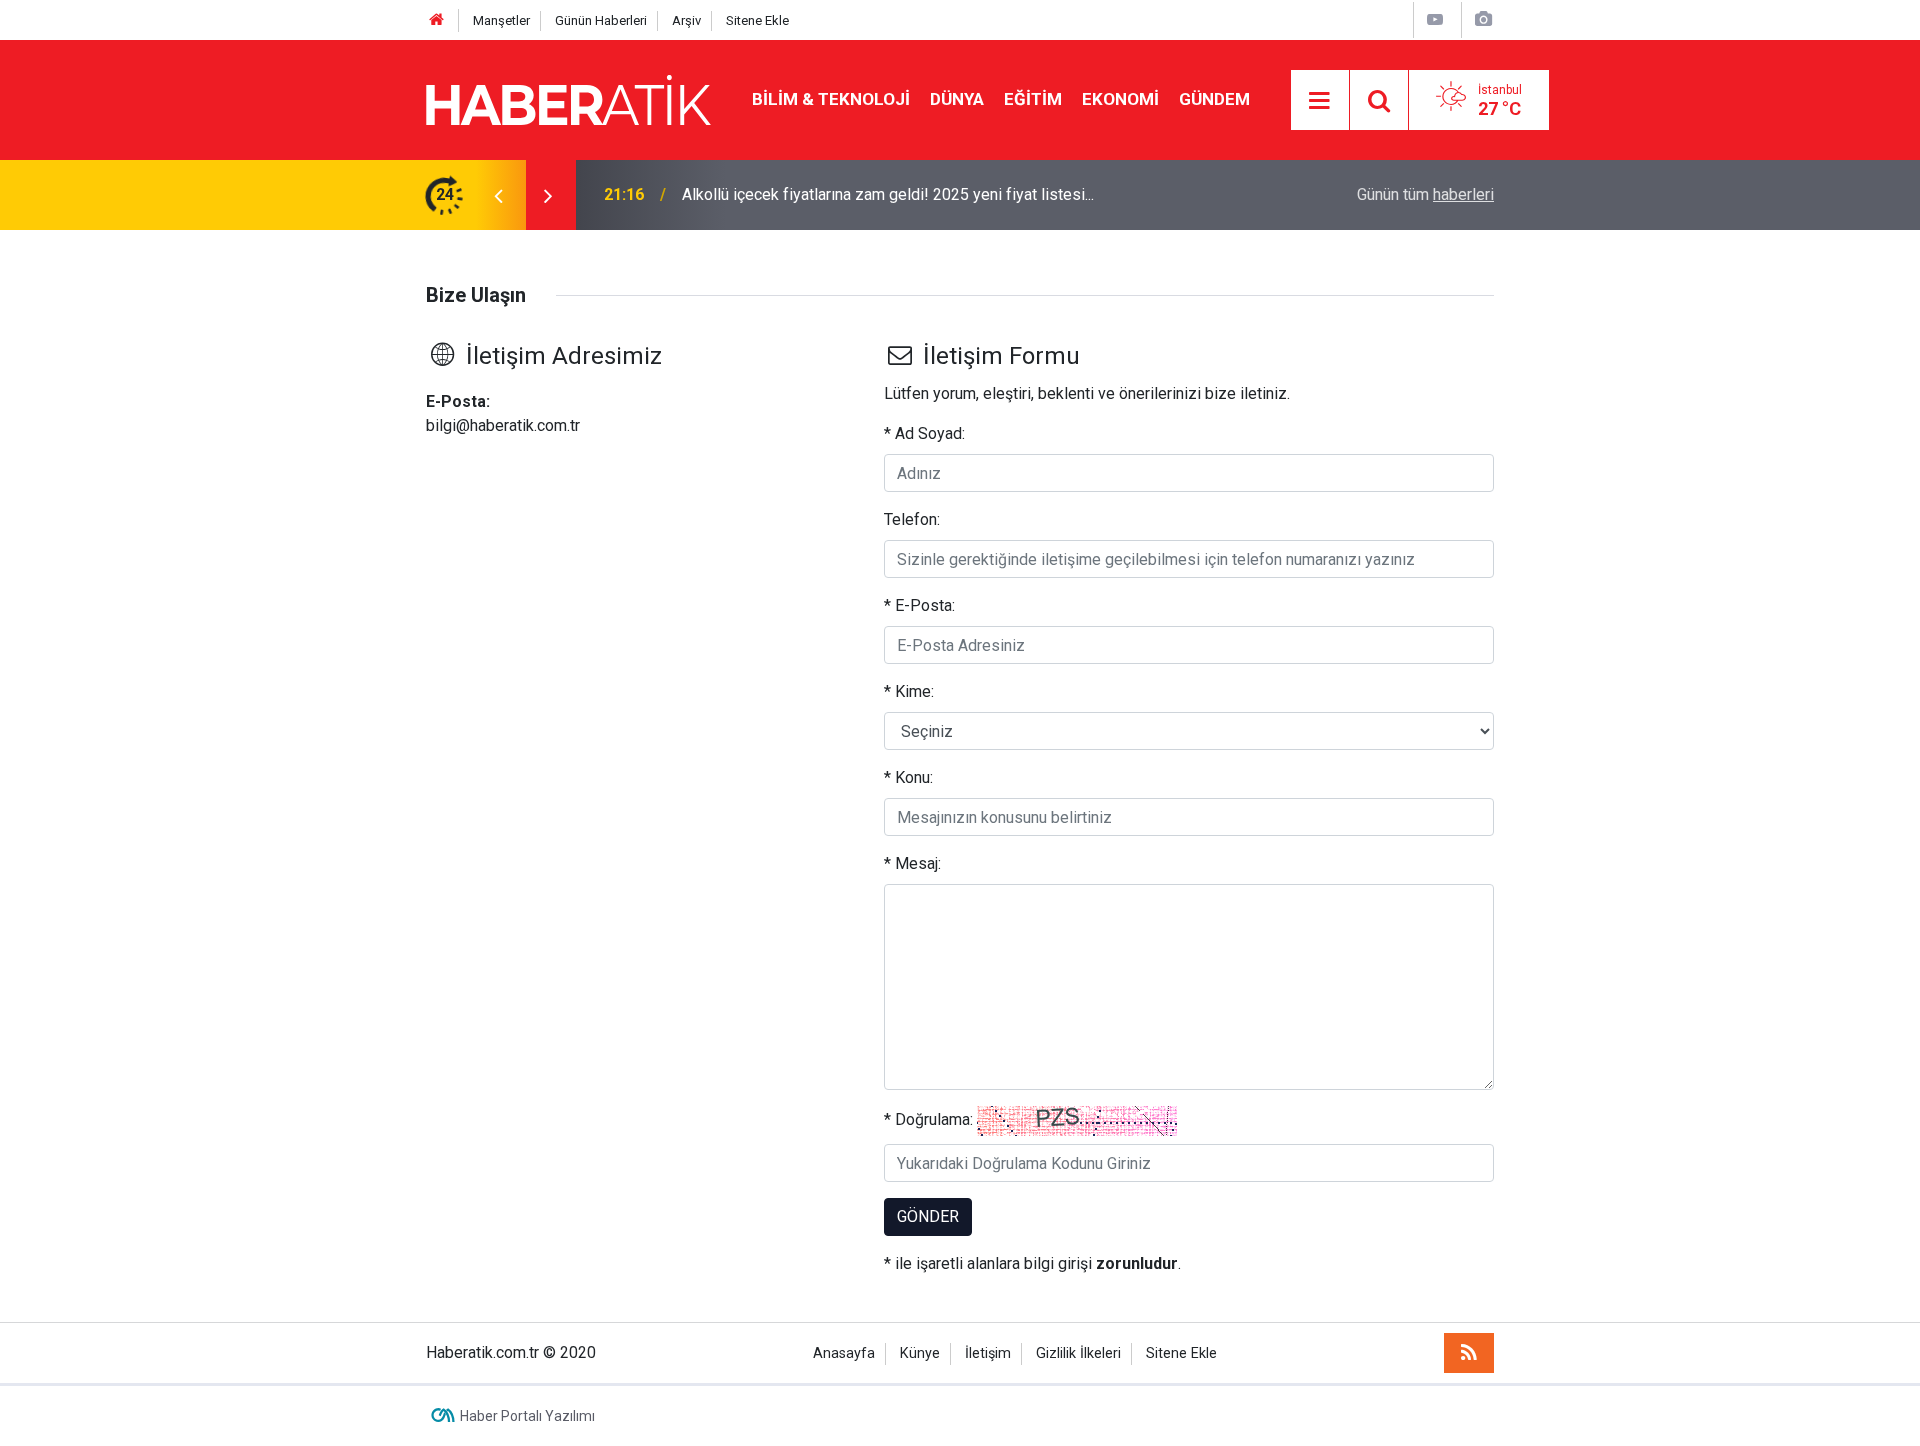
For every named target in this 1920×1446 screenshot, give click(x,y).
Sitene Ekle (757, 20)
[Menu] (1320, 101)
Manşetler (501, 20)
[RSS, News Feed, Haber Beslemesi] (1469, 1353)
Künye (920, 1353)
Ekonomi (1120, 99)
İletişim (988, 1353)
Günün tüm (1425, 194)
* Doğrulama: (928, 1119)
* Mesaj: (912, 863)
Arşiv (686, 20)
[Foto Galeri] (1483, 19)
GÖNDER (928, 1216)
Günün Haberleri (601, 20)
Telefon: (912, 519)
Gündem (1214, 99)
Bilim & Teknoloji (831, 99)
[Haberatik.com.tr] (569, 98)
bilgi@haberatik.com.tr (503, 425)
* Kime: (909, 691)
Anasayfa (844, 1353)
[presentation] (498, 195)
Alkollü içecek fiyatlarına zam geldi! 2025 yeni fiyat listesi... (888, 194)
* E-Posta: (919, 605)
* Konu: (908, 777)
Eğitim (1033, 99)
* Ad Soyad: (924, 433)
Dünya (957, 99)
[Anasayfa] (437, 20)
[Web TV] (1435, 19)
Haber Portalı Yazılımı (527, 1416)
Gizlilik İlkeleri (1078, 1353)
